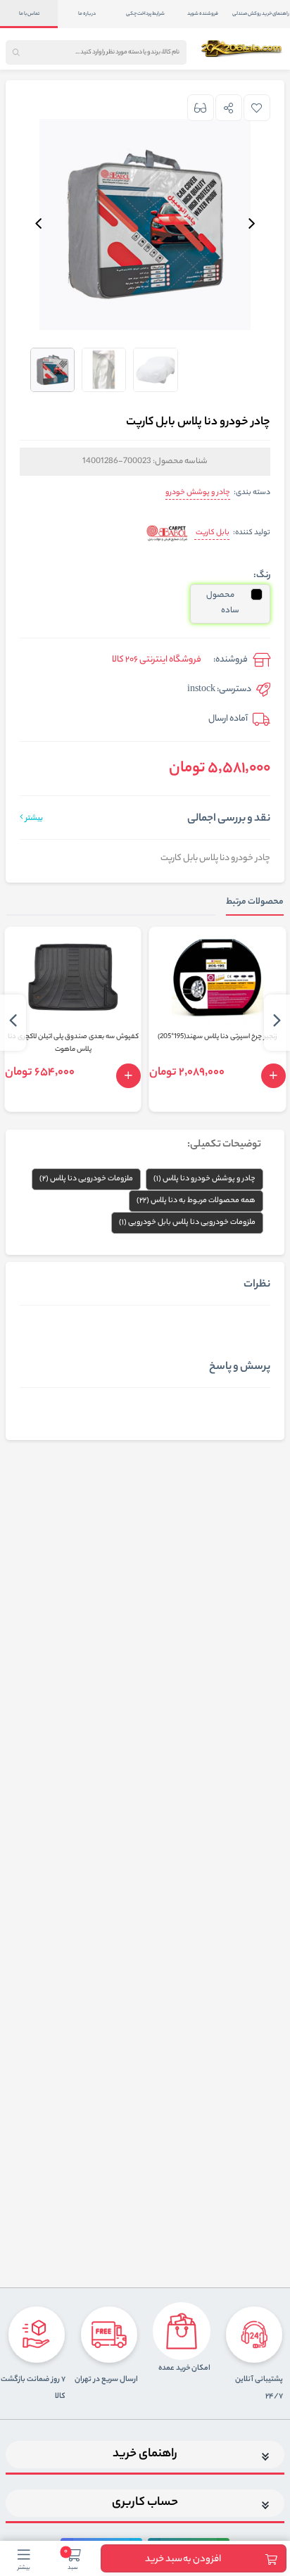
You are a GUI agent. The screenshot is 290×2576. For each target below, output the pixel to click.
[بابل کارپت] (167, 534)
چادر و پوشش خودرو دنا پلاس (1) (204, 1179)
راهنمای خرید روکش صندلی (261, 14)
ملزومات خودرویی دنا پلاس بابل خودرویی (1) (187, 1223)
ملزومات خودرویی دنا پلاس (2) (86, 1179)
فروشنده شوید (203, 14)
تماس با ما (29, 14)
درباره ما (87, 14)
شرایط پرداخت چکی (145, 14)
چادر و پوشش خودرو (198, 493)
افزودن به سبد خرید (183, 2559)
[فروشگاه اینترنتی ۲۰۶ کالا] (242, 49)
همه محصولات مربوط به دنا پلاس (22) (196, 1201)
